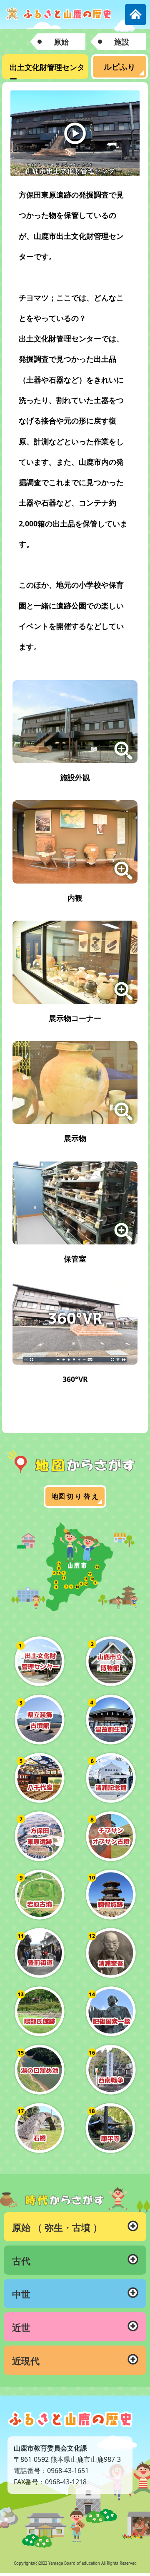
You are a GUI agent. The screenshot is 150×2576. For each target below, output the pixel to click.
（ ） (57, 2227)
